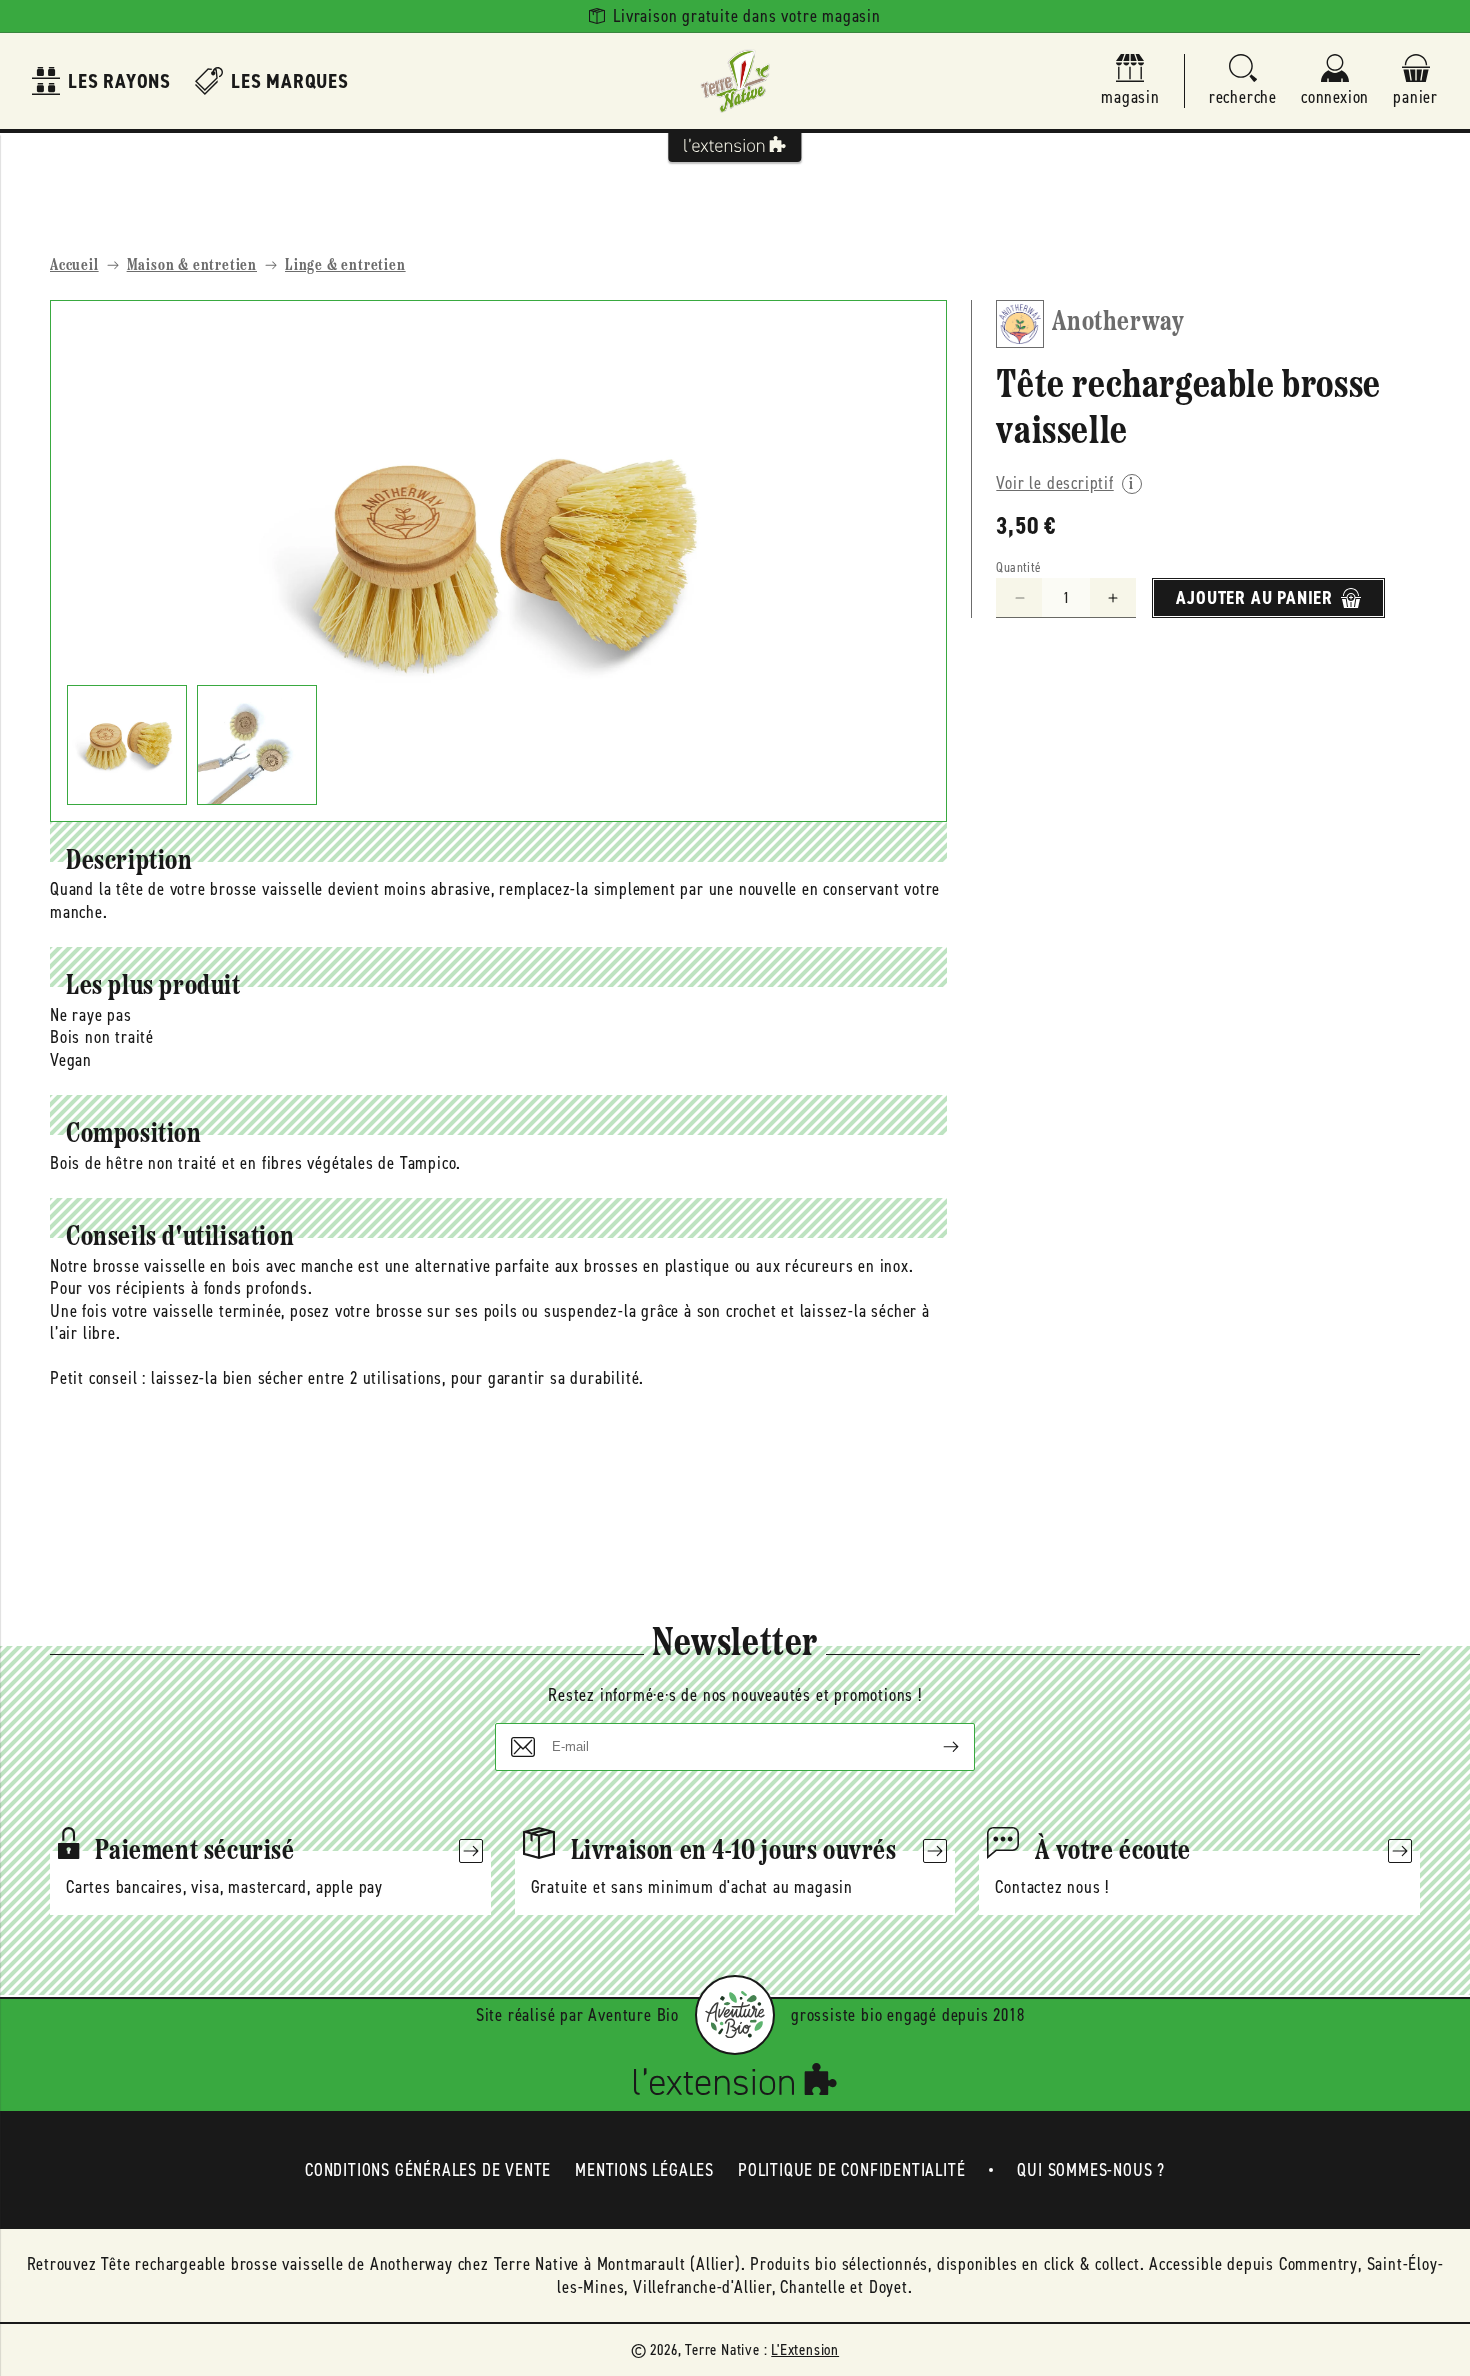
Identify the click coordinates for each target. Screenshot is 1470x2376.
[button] (1243, 81)
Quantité (1018, 567)
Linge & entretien (345, 266)
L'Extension (805, 2349)
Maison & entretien (192, 266)
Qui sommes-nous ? (1091, 2170)
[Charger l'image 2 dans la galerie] (257, 745)
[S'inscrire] (935, 1747)
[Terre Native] (735, 81)
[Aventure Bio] (735, 2015)
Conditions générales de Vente (428, 2170)
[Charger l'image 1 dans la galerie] (127, 745)
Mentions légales (644, 2170)
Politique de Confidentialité (851, 2170)
